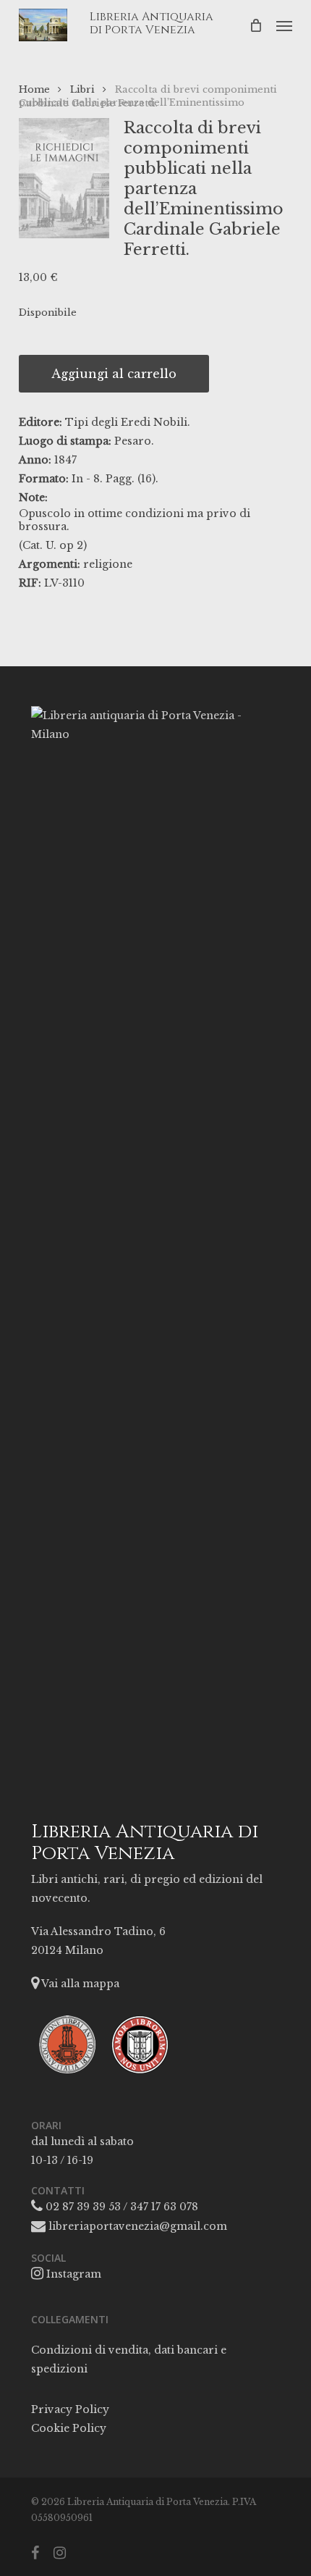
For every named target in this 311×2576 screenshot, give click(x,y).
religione (108, 564)
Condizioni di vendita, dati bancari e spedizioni (129, 2359)
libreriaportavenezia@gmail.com (136, 2226)
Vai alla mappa (79, 1984)
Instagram (72, 2274)
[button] (284, 25)
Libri (82, 89)
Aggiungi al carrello (114, 374)
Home (34, 89)
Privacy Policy (70, 2409)
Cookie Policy (69, 2428)
